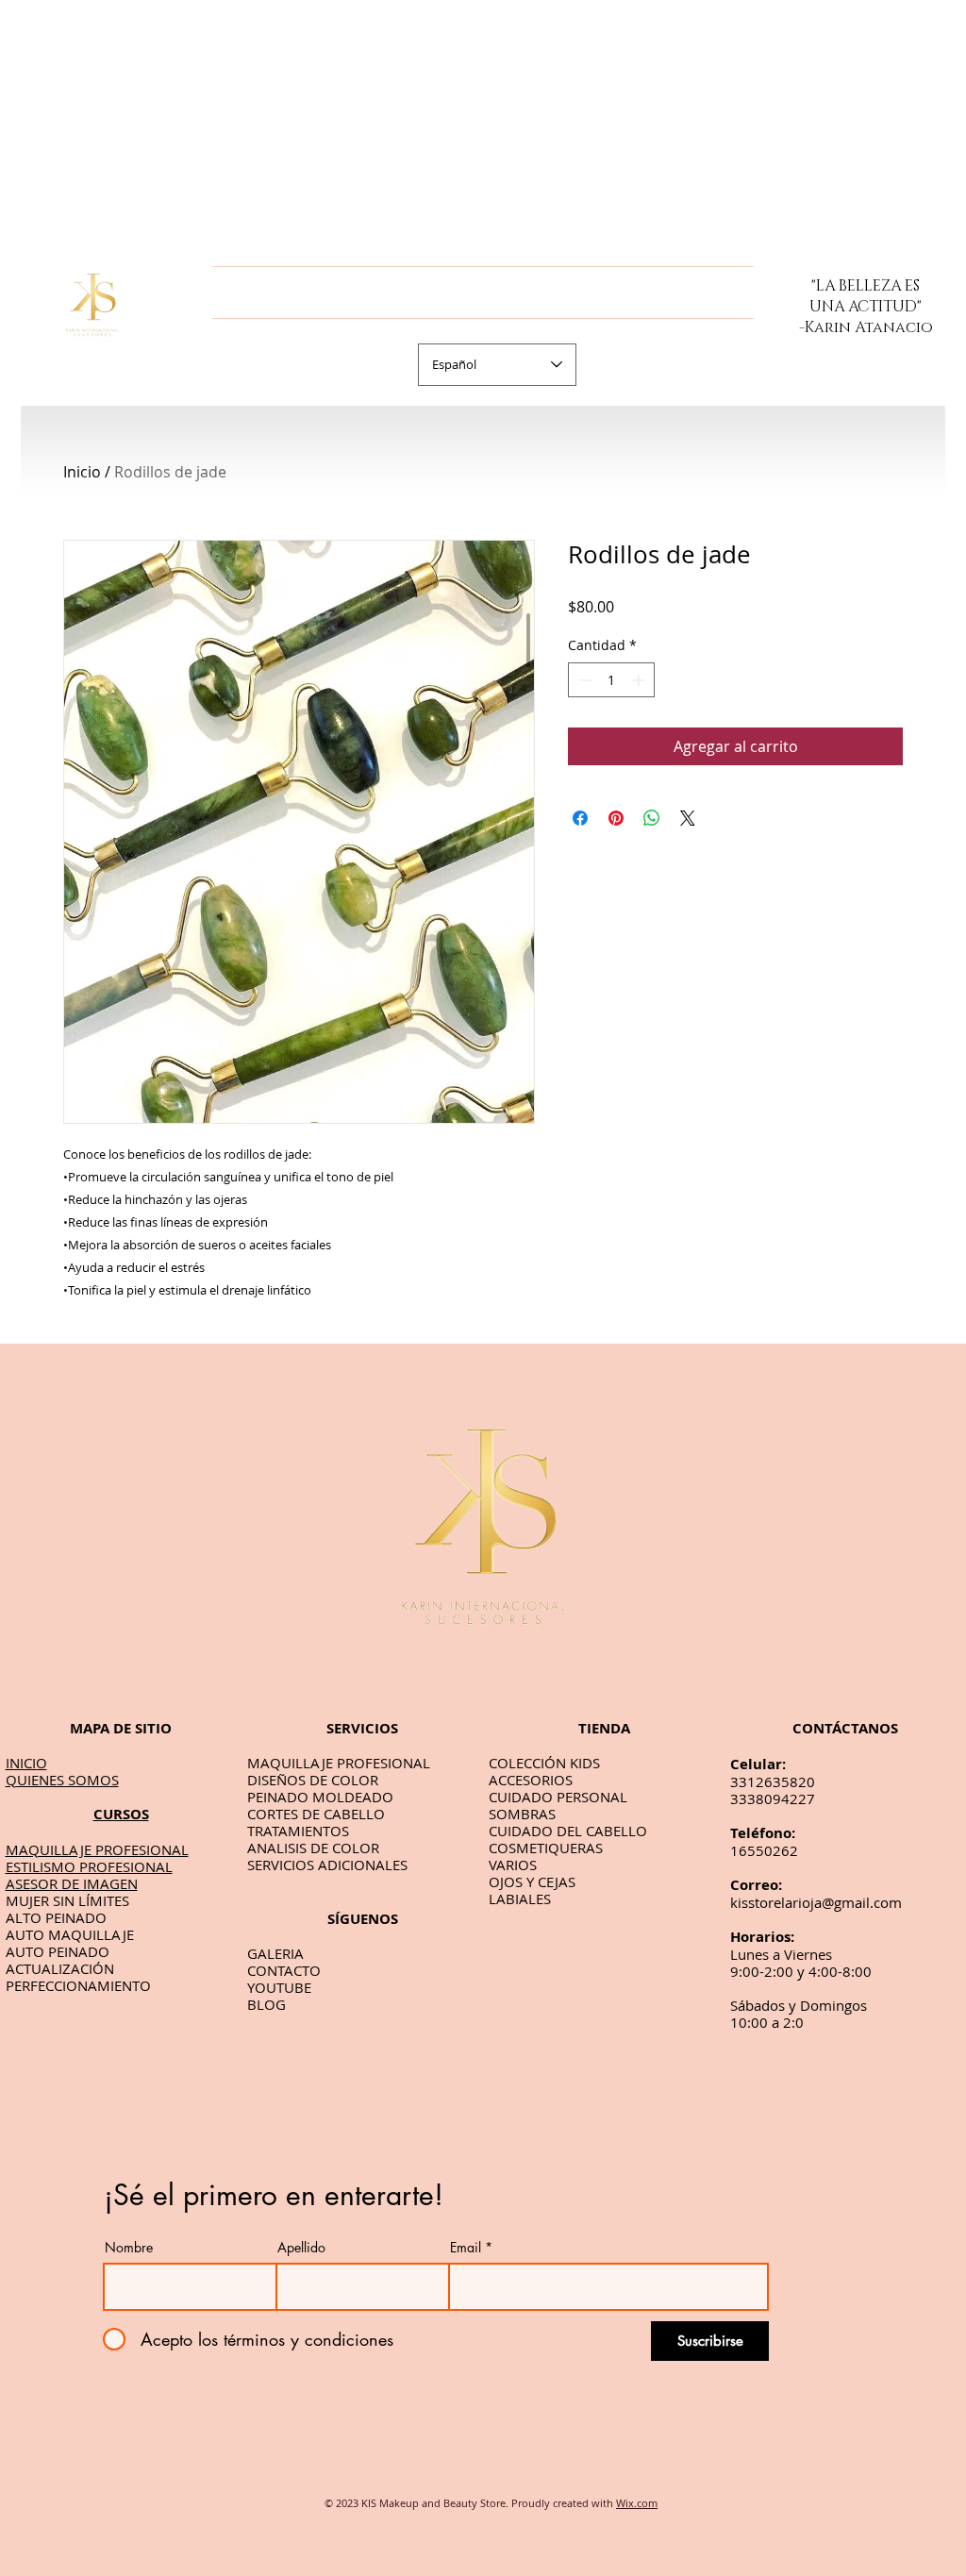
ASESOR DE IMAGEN (72, 1883)
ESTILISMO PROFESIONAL (89, 1866)
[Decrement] (583, 680)
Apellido (301, 2248)
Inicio (82, 472)
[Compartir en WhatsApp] (652, 818)
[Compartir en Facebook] (580, 818)
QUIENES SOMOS (62, 1780)
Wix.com (637, 2503)
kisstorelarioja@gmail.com (816, 1902)
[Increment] (640, 680)
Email (466, 2248)
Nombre (129, 2248)
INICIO (26, 1763)
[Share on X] (688, 818)
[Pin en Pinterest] (616, 818)
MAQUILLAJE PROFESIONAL (97, 1849)
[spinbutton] (611, 680)
